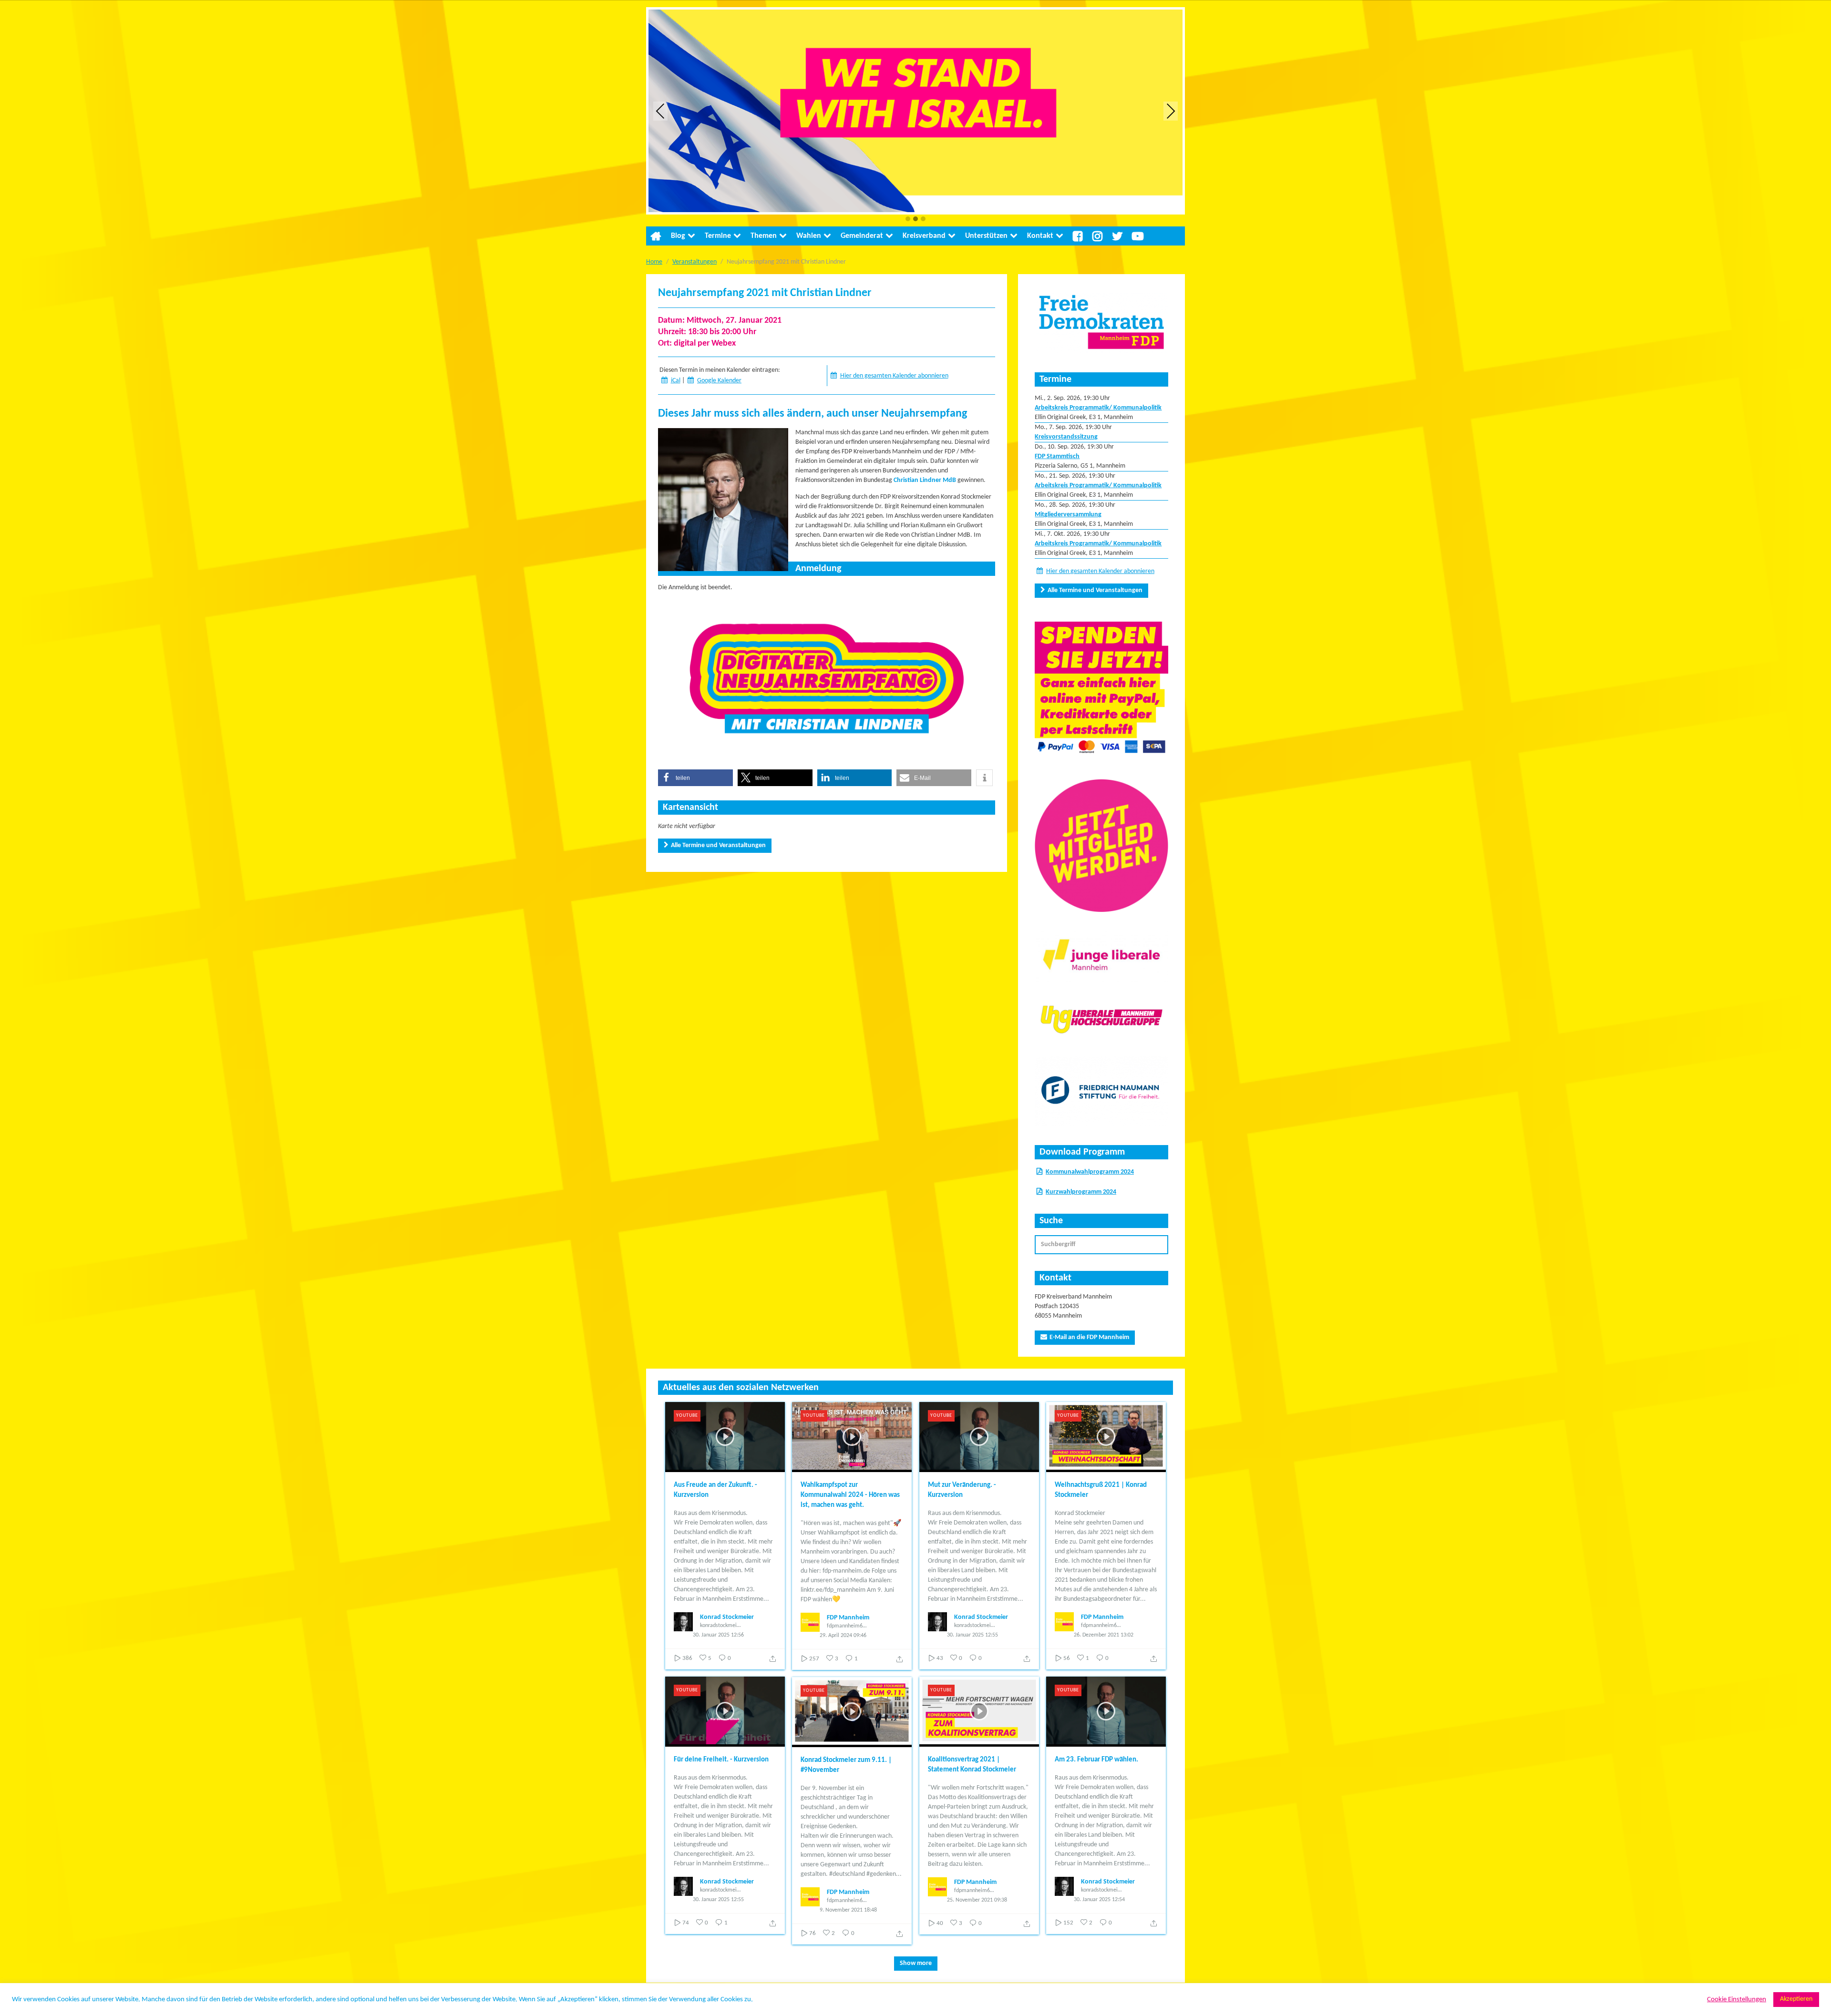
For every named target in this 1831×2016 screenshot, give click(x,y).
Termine (718, 236)
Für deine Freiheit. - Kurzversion (721, 1760)
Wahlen (809, 236)
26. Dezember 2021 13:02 (1104, 1635)
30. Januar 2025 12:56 (718, 1635)
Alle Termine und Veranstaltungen (718, 845)
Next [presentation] (1171, 111)
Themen (764, 236)
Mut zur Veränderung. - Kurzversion (962, 1490)
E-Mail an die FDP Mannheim (1089, 1337)
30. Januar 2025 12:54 (1099, 1900)
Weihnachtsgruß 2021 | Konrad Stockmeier (1101, 1490)
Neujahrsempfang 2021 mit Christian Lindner (765, 293)
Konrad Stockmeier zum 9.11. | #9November (846, 1765)
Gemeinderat (862, 236)
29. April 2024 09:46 (843, 1636)
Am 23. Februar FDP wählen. (1096, 1760)
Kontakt (1040, 236)
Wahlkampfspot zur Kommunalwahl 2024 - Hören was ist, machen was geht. (850, 1495)
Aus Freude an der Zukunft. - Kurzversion (715, 1490)
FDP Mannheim (848, 1618)
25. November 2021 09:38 (977, 1900)
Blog (678, 236)
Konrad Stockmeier (727, 1617)
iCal (676, 381)
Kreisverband (924, 236)
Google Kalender (719, 381)
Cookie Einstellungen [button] (1737, 2000)
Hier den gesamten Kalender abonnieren (894, 376)
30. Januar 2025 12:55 (972, 1635)
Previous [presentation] (660, 111)
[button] (908, 220)
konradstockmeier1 (720, 1626)
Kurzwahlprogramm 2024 (1081, 1192)
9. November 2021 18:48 (848, 1910)
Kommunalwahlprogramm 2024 (1090, 1172)
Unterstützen (986, 236)
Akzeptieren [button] (1796, 1999)
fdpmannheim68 (846, 1626)
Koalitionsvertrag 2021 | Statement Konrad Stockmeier (972, 1765)
